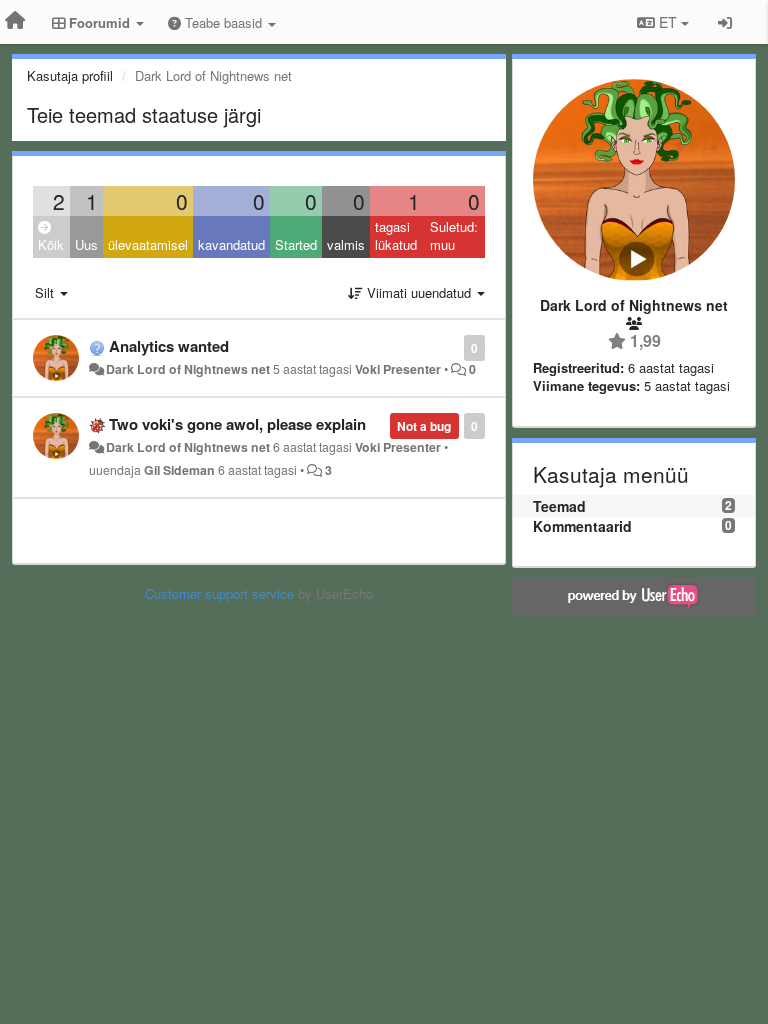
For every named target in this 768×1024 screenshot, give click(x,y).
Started (296, 244)
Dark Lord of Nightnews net (188, 369)
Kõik (51, 244)
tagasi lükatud (396, 236)
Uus (86, 244)
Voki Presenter (398, 369)
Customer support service (219, 593)
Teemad (559, 506)
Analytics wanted (169, 346)
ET (668, 22)
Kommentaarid (582, 526)
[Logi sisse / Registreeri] (725, 22)
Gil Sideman (179, 470)
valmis (346, 244)
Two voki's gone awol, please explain (237, 424)
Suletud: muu (454, 236)
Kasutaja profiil (70, 75)
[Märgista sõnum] (453, 346)
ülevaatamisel (148, 244)
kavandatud (231, 244)
